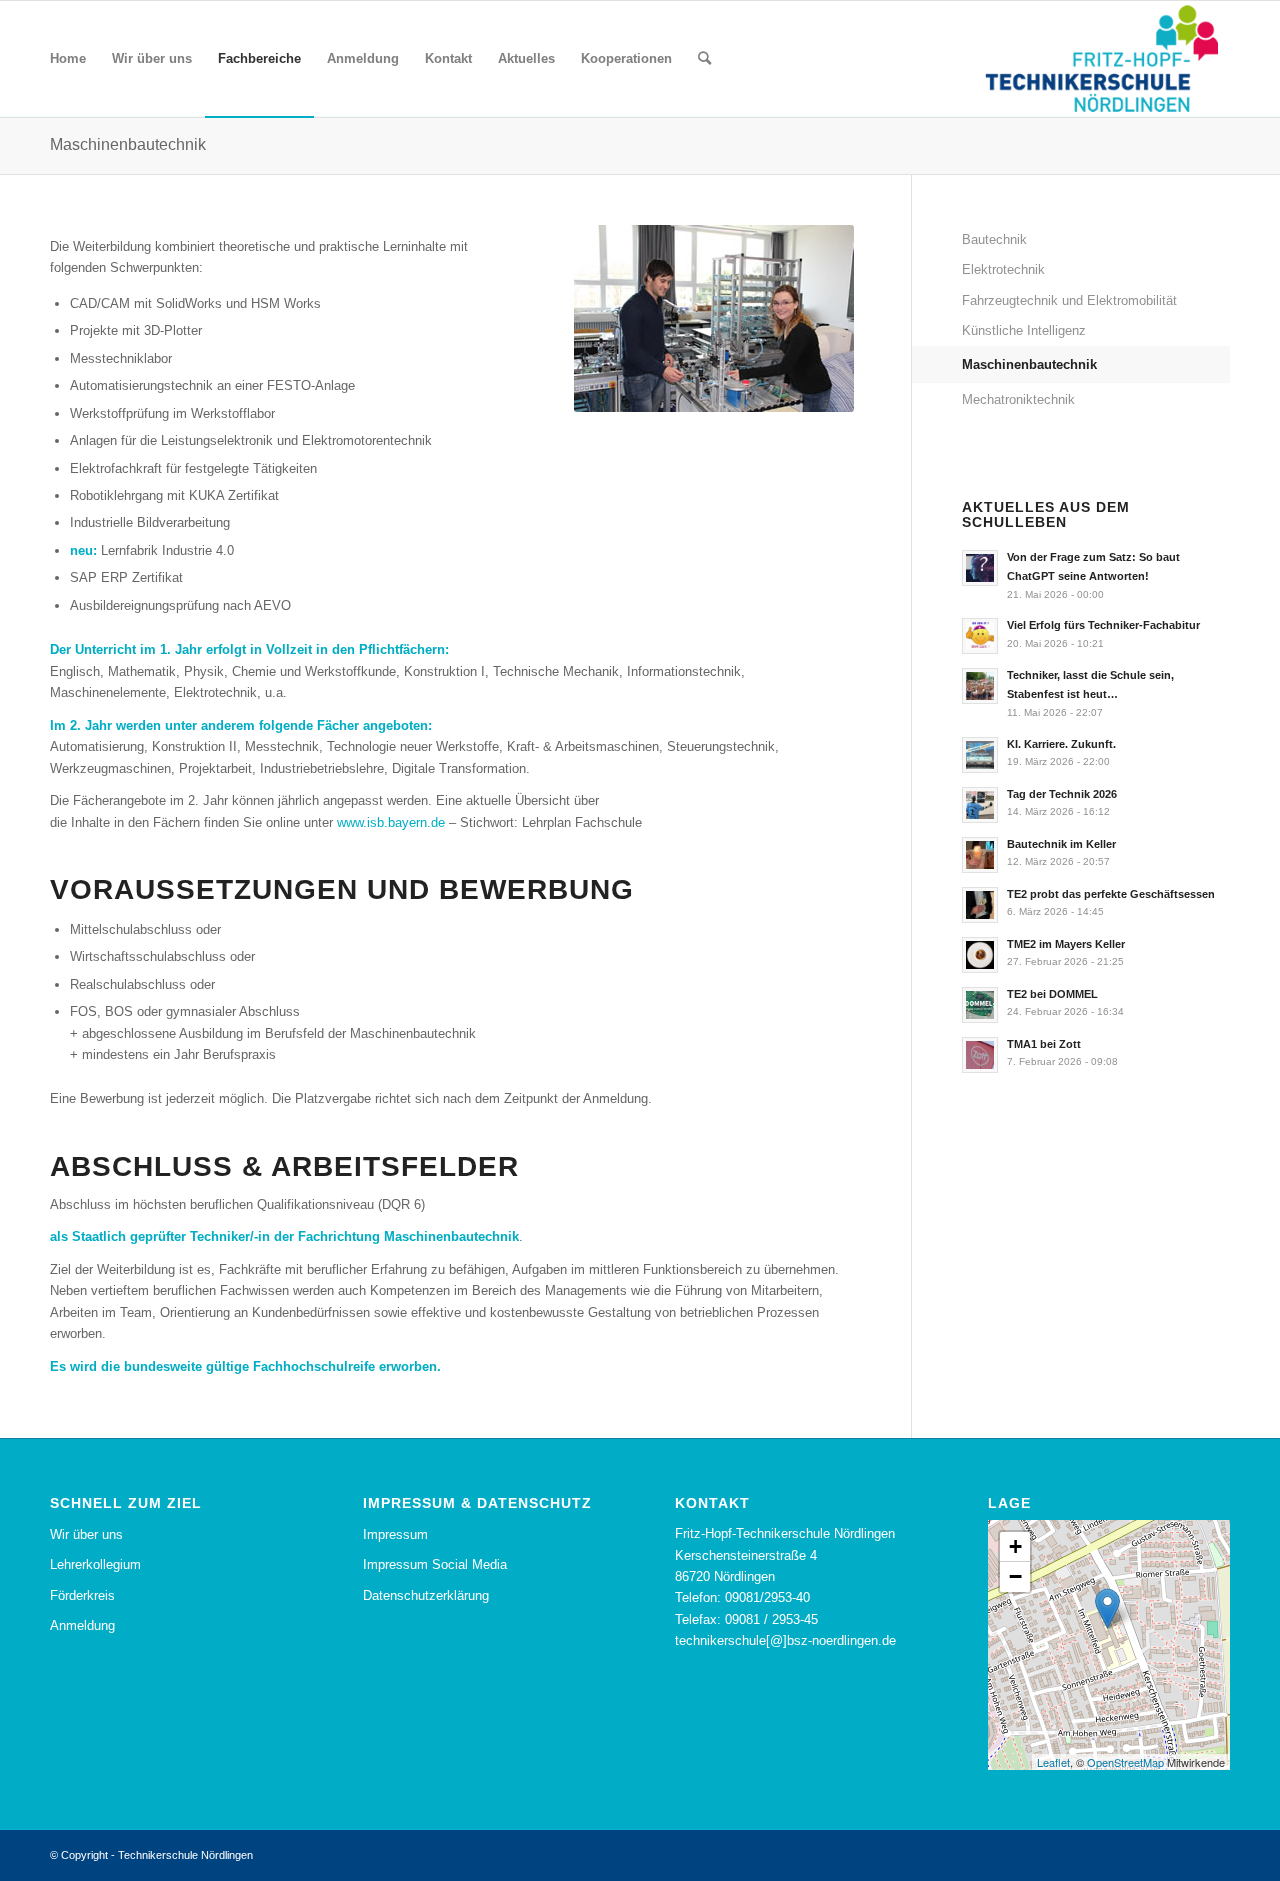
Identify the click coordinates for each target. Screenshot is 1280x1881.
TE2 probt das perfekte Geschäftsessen (1111, 894)
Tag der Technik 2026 (1062, 794)
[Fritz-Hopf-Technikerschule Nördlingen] (1101, 59)
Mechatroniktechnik (1018, 399)
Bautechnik (994, 239)
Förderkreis (82, 1595)
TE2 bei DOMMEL (1052, 994)
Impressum (395, 1534)
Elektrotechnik (1003, 269)
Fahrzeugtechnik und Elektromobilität (1069, 300)
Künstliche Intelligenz (1024, 330)
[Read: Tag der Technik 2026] (980, 805)
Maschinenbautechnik (128, 144)
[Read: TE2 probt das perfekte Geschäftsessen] (980, 905)
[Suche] (704, 59)
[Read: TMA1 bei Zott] (980, 1055)
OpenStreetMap (1125, 1762)
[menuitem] (68, 59)
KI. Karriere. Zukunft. (1061, 744)
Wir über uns (86, 1534)
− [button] (1015, 1576)
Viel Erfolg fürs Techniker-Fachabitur (1103, 625)
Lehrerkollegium (95, 1564)
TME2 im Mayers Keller (1066, 944)
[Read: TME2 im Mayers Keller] (980, 955)
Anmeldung (82, 1625)
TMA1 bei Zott (1044, 1044)
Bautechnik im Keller (1061, 844)
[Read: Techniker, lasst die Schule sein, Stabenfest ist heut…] (980, 686)
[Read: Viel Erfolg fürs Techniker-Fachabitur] (980, 636)
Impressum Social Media (435, 1564)
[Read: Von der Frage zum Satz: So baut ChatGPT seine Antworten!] (980, 568)
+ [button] (1015, 1546)
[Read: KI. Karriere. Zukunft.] (980, 755)
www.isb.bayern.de (391, 822)
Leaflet (1053, 1762)
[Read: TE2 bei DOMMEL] (980, 1005)
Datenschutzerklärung (426, 1595)
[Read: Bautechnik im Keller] (980, 855)
